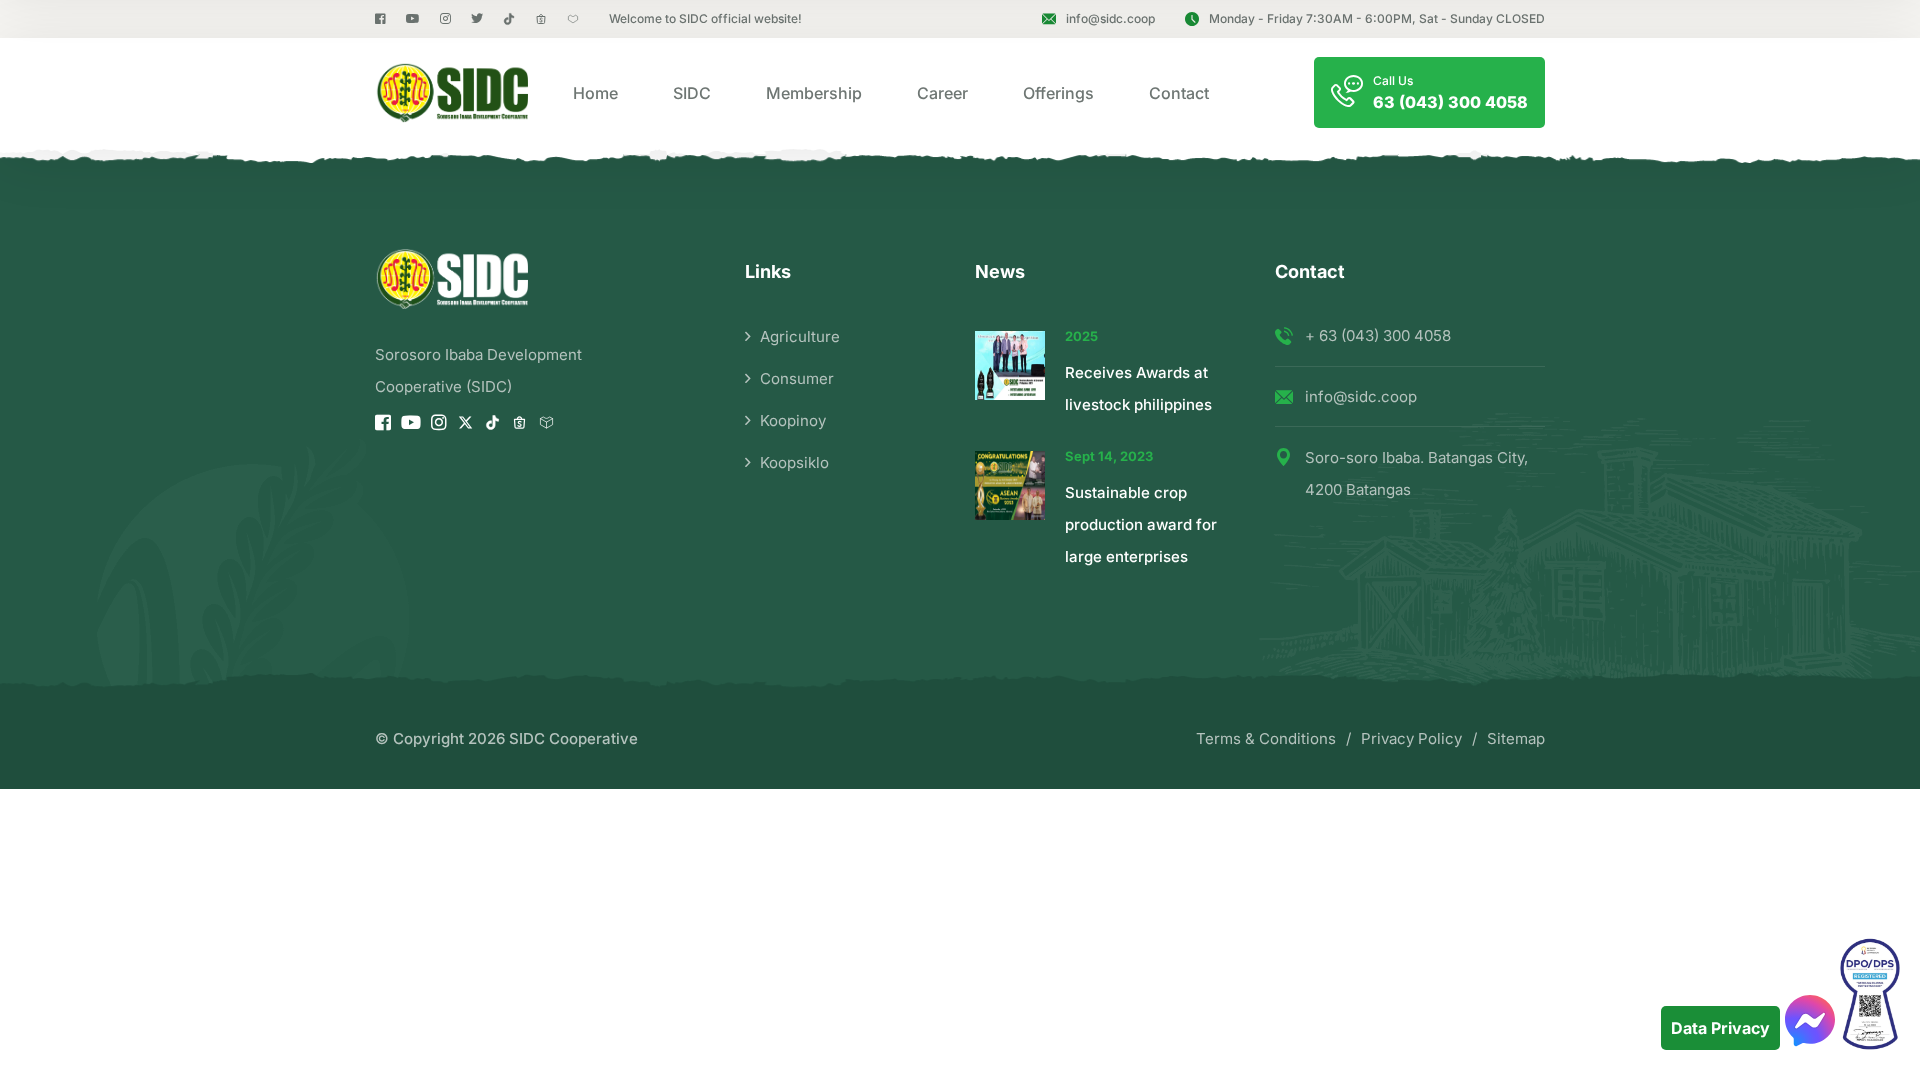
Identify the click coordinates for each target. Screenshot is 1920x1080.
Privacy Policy (1411, 738)
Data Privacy (1720, 1028)
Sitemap (1516, 738)
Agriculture (800, 336)
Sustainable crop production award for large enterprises (1141, 524)
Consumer (797, 378)
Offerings (1058, 93)
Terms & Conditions (1266, 738)
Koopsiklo (794, 462)
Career (942, 93)
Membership (814, 93)
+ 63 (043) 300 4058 (1378, 335)
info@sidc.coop (1110, 18)
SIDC (692, 93)
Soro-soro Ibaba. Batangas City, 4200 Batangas (1416, 473)
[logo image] (451, 92)
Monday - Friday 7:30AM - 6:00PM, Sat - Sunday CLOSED (1377, 18)
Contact (1179, 93)
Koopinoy (793, 420)
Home (595, 93)
